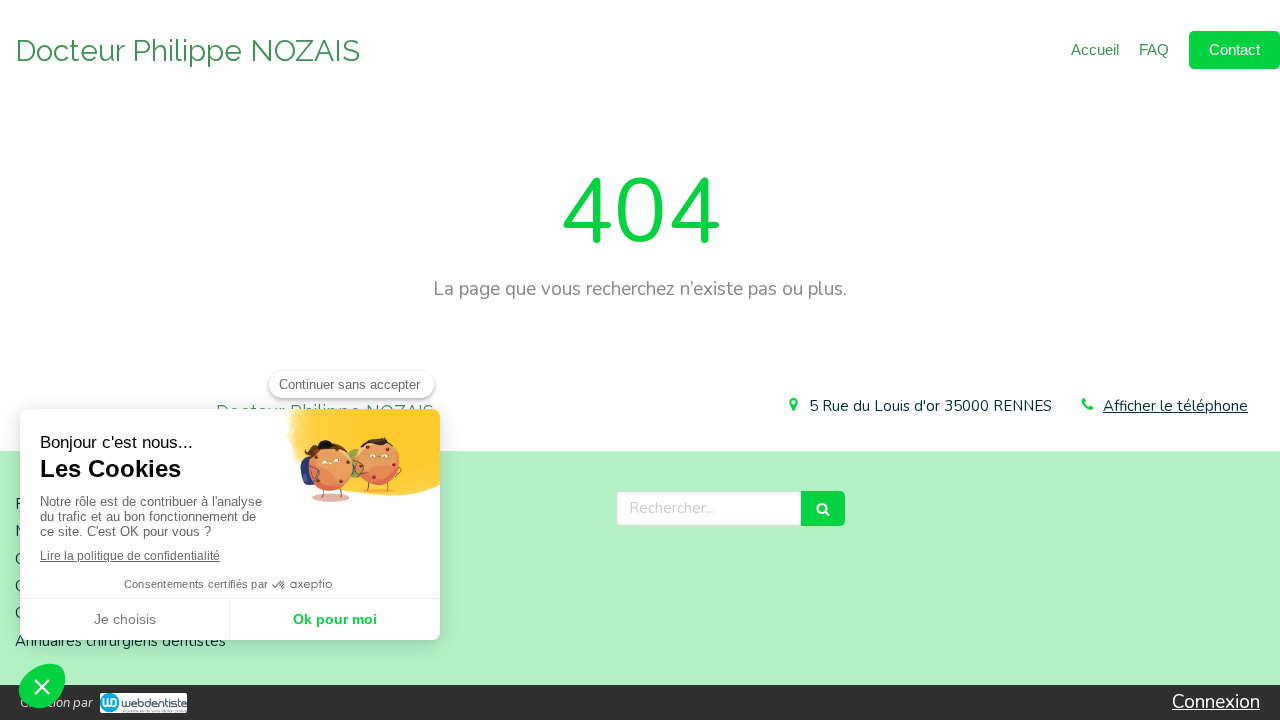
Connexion (1216, 702)
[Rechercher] (823, 508)
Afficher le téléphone (1175, 406)
